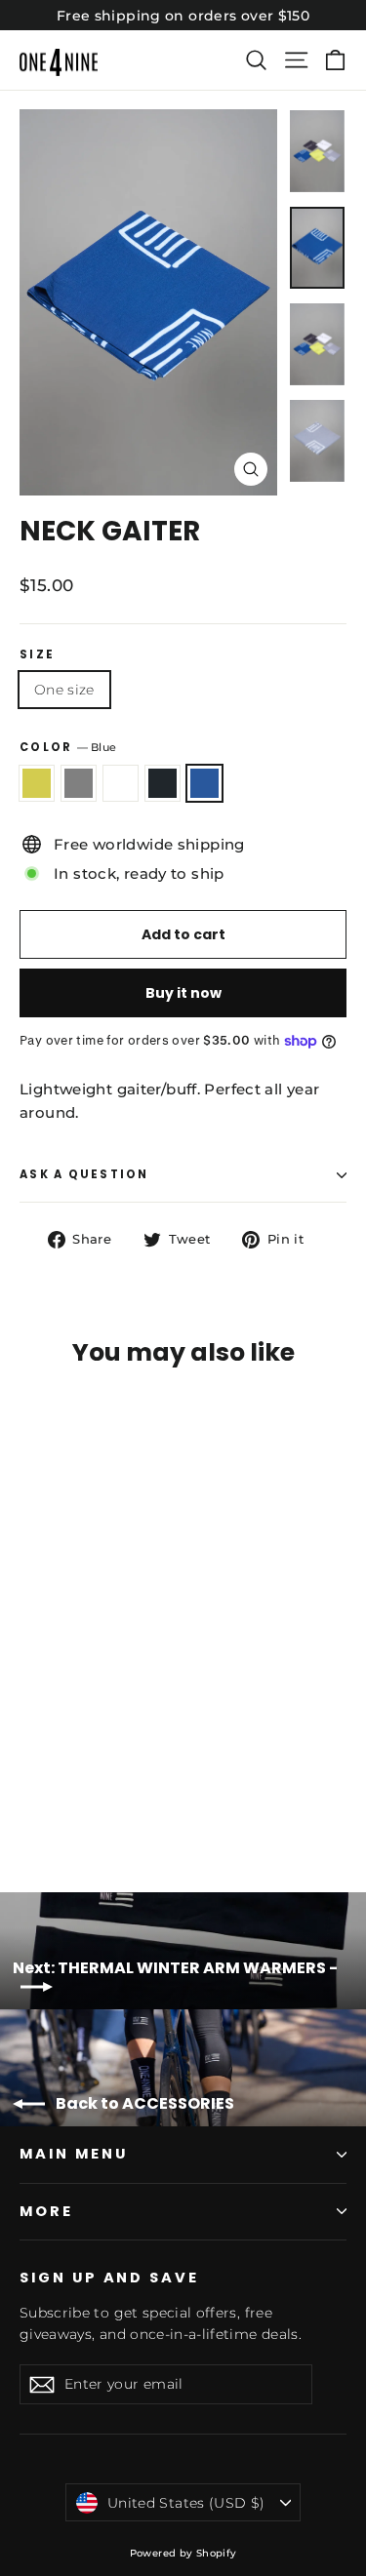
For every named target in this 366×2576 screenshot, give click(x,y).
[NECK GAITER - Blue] (116, 1799)
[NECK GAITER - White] (73, 1799)
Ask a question (84, 1174)
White (121, 783)
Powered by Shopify (183, 2553)
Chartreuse (37, 783)
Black (163, 783)
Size (37, 655)
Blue (204, 783)
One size (64, 690)
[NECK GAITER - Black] (95, 1799)
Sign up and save (109, 2278)
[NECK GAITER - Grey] (52, 1799)
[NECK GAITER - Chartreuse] (30, 1799)
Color (68, 747)
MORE (46, 2211)
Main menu (73, 2154)
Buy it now (183, 993)
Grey (79, 783)
